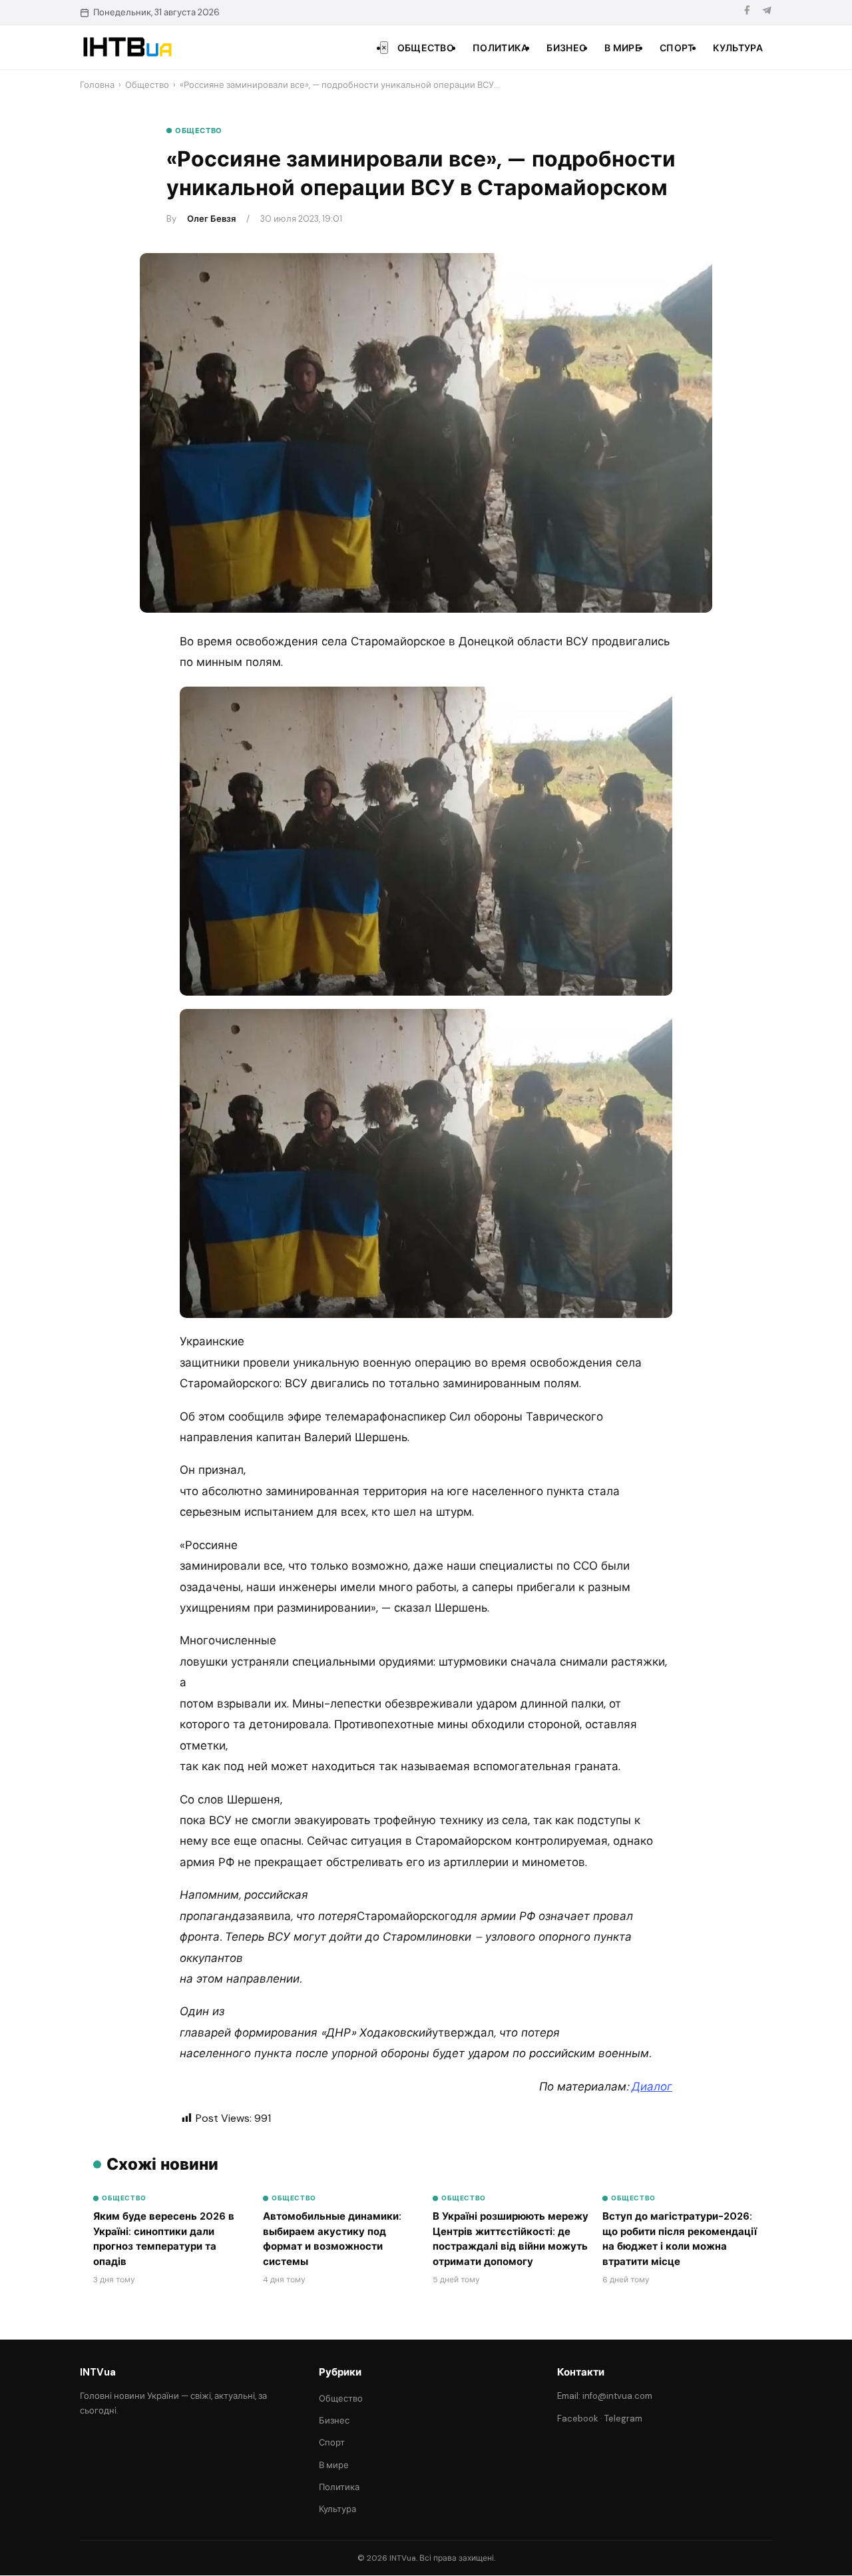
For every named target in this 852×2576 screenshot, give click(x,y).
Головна (97, 85)
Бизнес (566, 48)
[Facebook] (747, 12)
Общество (426, 48)
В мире (623, 48)
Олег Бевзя (211, 219)
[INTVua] (127, 47)
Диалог (652, 2087)
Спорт (677, 48)
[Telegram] (767, 12)
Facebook (578, 2418)
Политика (500, 48)
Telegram (623, 2418)
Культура (738, 48)
